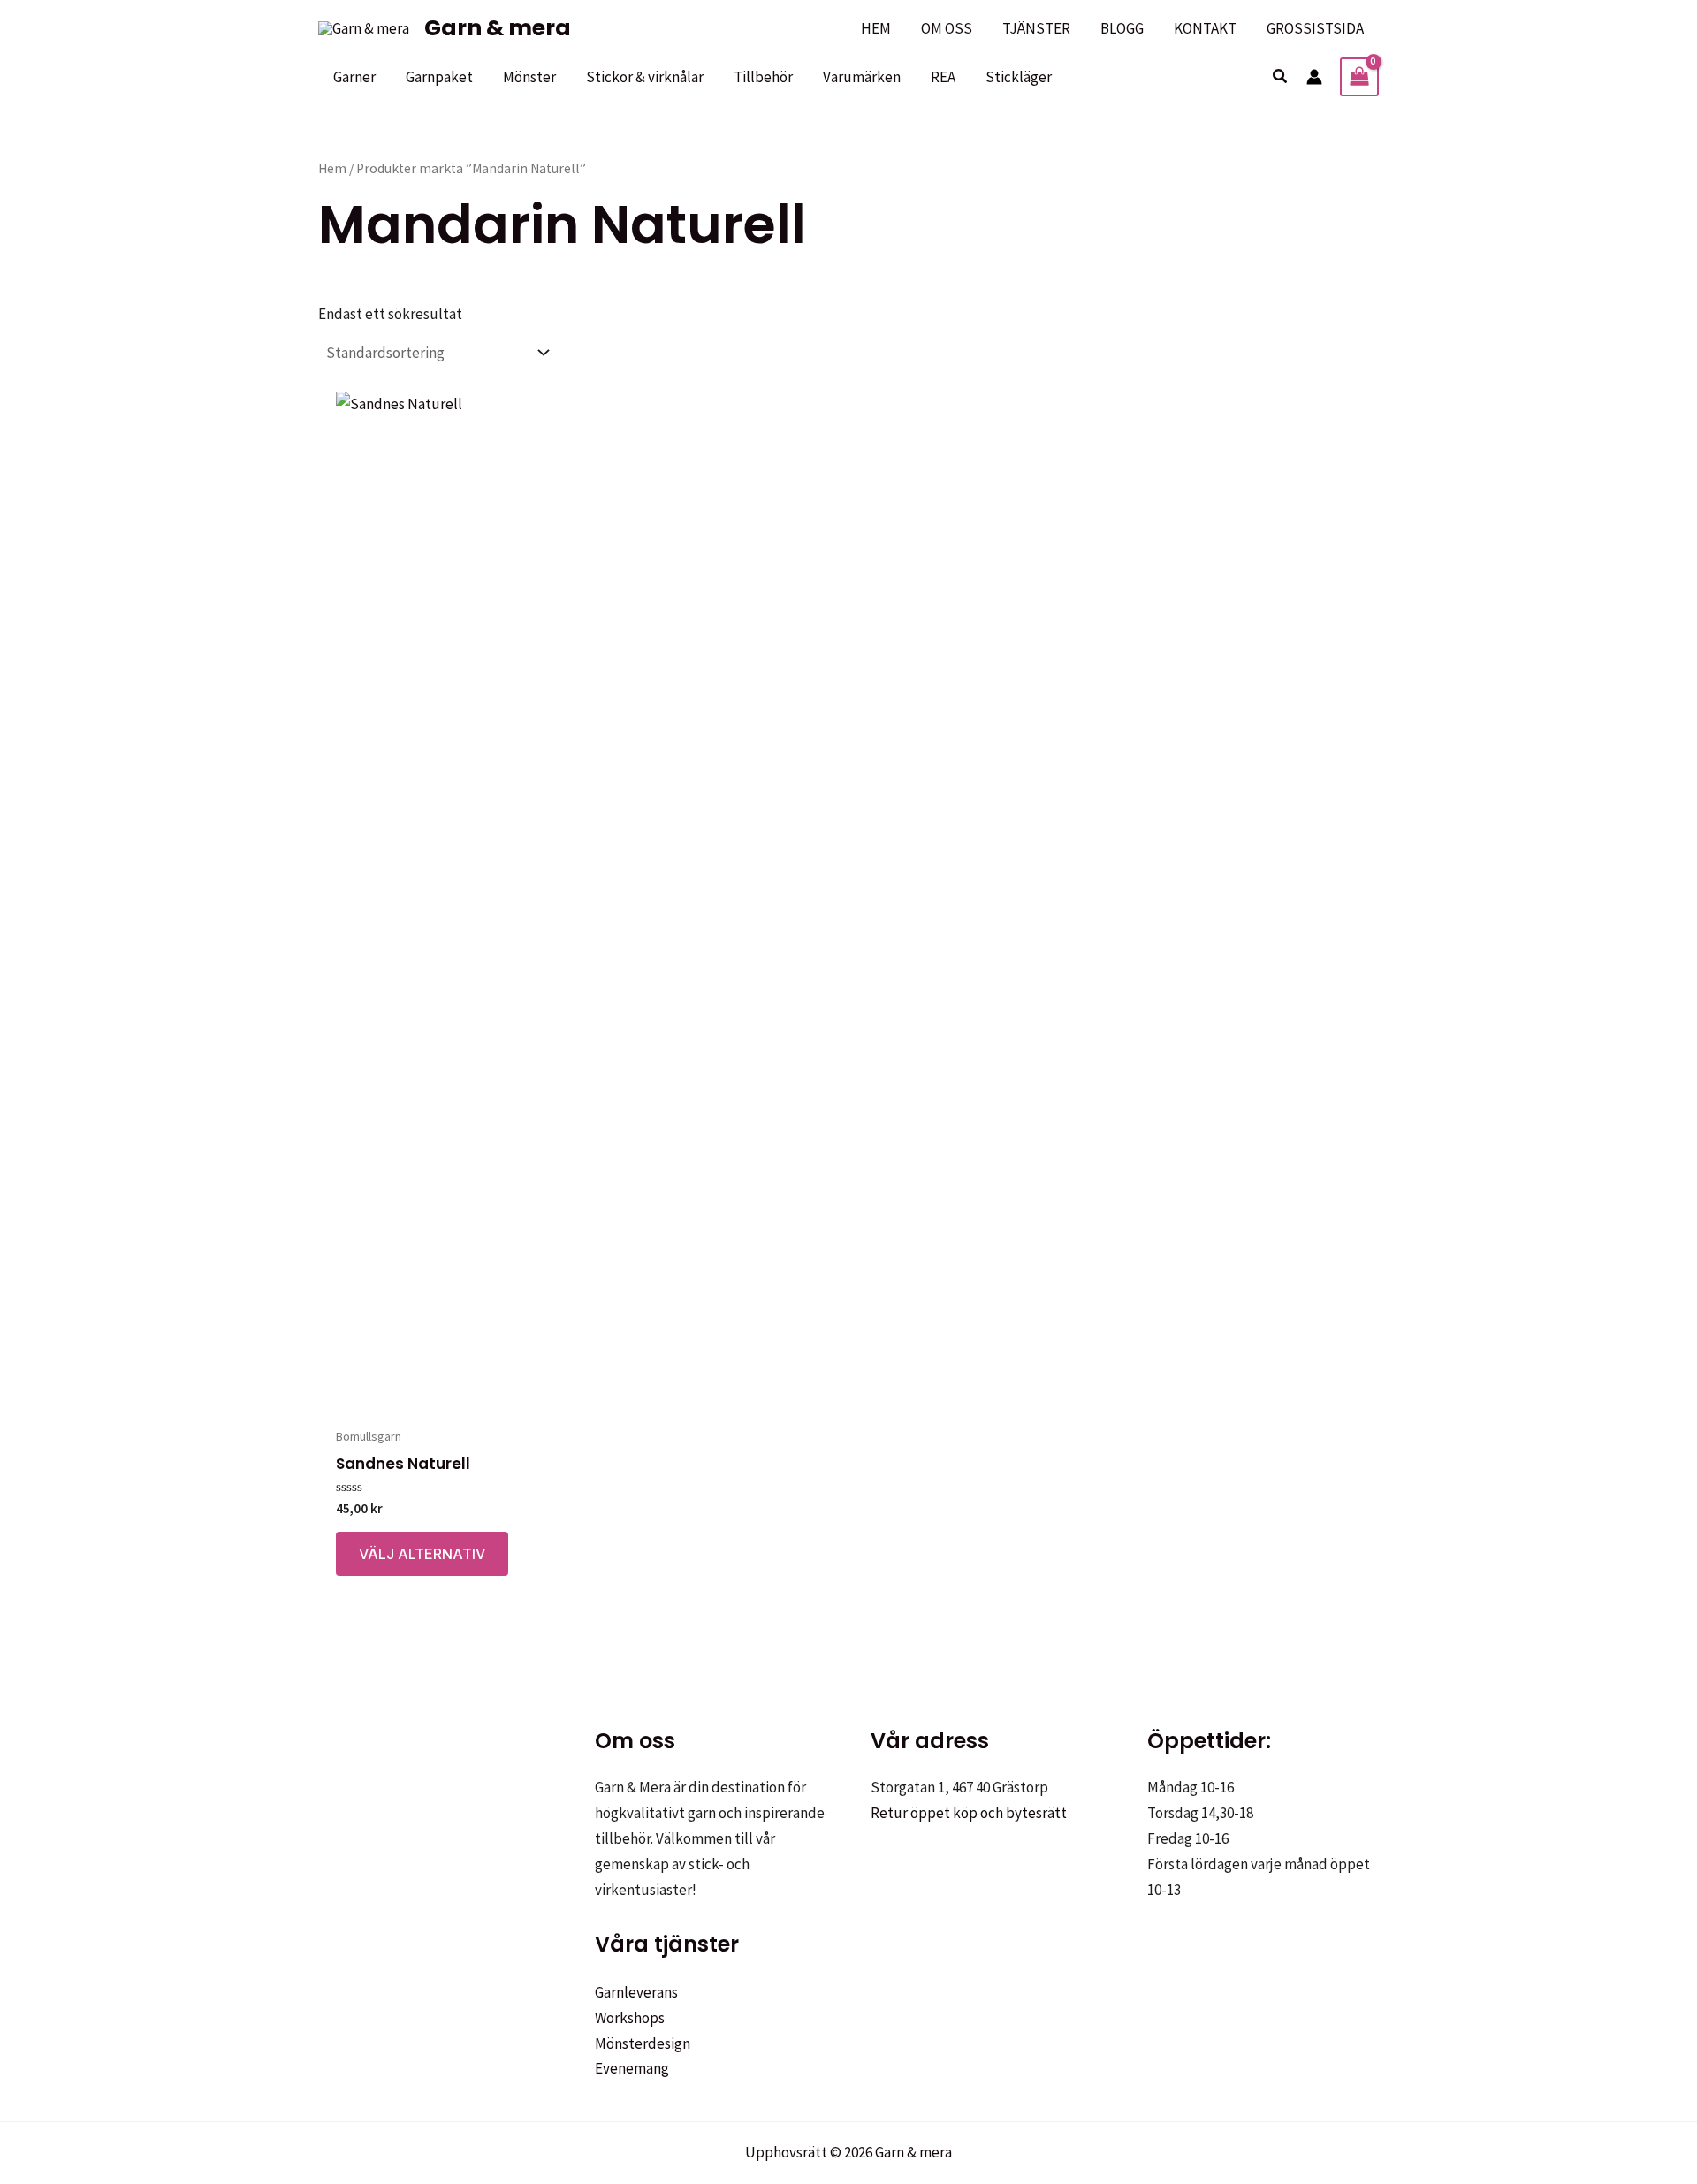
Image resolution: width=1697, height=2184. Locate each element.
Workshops (630, 2018)
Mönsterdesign (643, 2043)
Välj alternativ (422, 1554)
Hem (332, 168)
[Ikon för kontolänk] (1314, 77)
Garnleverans (636, 1992)
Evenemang (632, 2068)
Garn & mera (498, 28)
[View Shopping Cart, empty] (1359, 77)
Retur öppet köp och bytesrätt (969, 1813)
